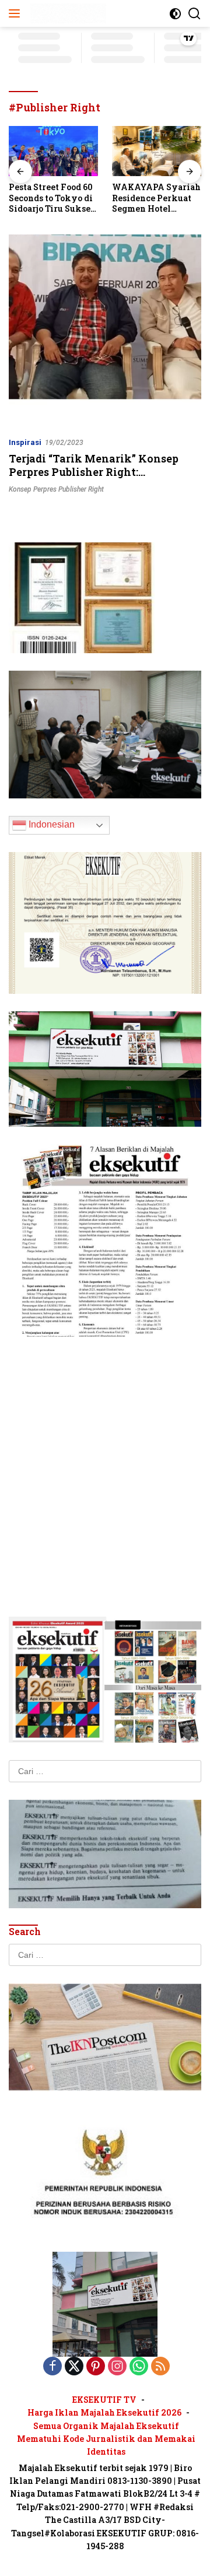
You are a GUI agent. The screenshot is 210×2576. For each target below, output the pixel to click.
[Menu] (17, 13)
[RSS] (160, 2367)
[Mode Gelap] (175, 14)
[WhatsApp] (139, 2367)
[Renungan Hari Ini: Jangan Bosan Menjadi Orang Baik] (157, 151)
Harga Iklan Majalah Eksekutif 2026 (104, 2412)
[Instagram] (117, 2367)
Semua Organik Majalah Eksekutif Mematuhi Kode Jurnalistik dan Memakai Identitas (106, 2439)
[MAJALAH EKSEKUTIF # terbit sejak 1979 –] (67, 13)
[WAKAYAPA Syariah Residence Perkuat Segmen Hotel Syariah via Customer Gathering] (53, 151)
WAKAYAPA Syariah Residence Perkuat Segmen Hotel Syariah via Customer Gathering (53, 198)
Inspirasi (25, 442)
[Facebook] (52, 2367)
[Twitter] (74, 2367)
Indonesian (50, 824)
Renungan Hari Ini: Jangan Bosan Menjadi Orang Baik (154, 198)
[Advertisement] (105, 1459)
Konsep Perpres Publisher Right (56, 489)
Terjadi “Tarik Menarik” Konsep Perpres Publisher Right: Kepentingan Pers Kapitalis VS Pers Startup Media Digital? (105, 479)
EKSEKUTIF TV (104, 2400)
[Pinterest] (96, 2367)
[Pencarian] (195, 14)
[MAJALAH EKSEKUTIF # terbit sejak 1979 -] (105, 2303)
